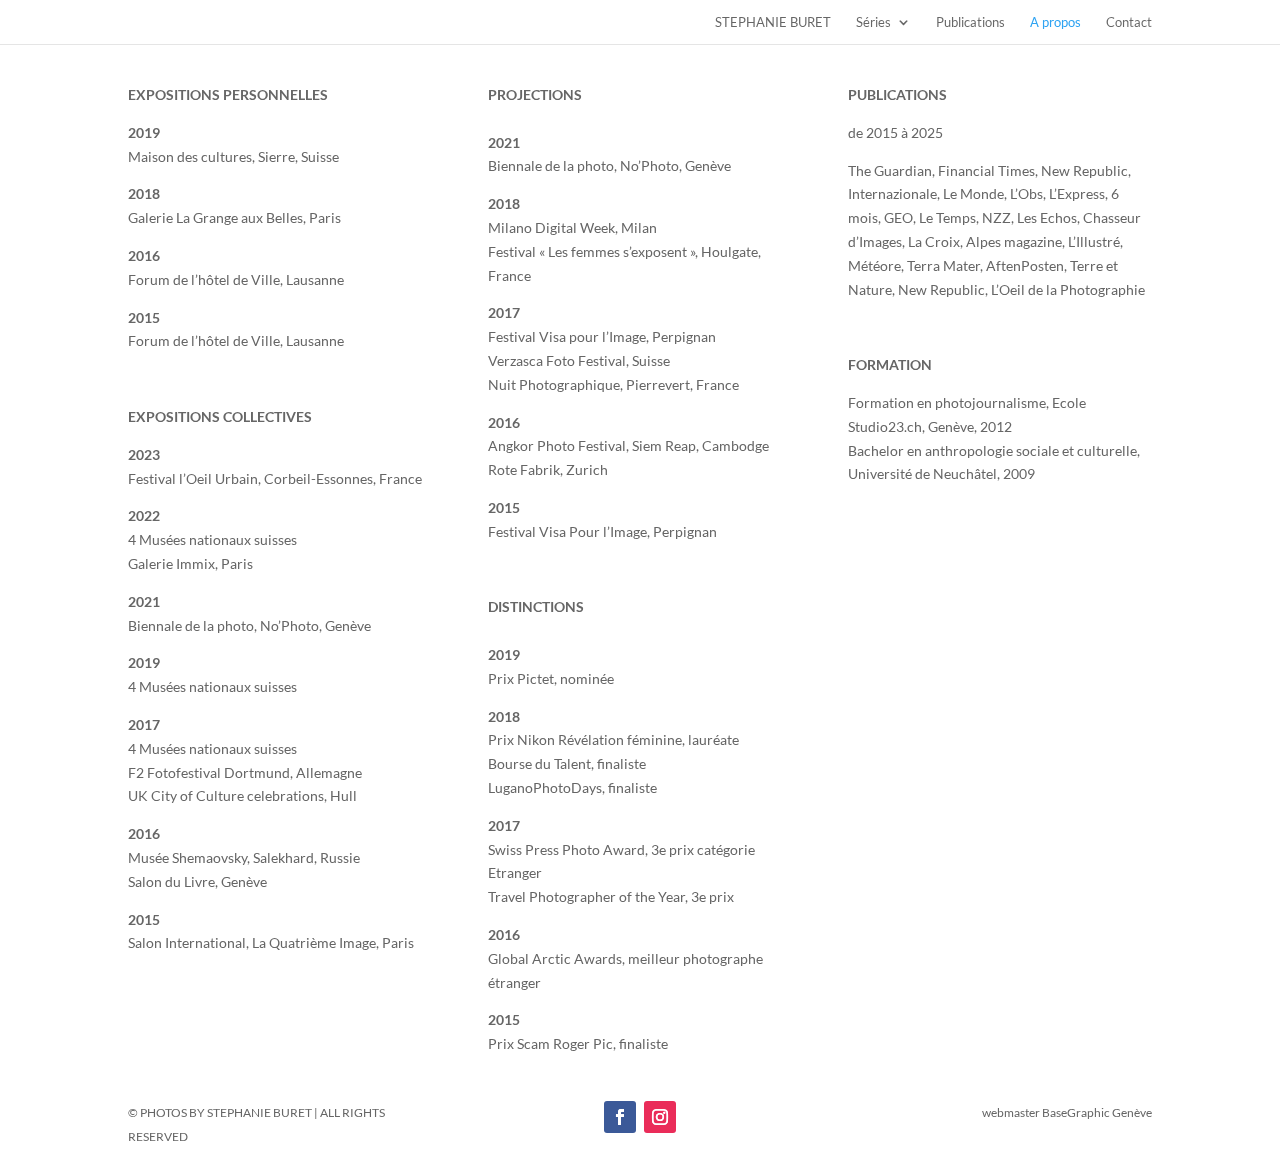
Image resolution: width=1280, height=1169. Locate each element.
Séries (873, 22)
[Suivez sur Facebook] (620, 1117)
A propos (1055, 22)
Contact (1129, 22)
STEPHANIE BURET (773, 22)
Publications (970, 22)
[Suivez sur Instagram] (660, 1117)
